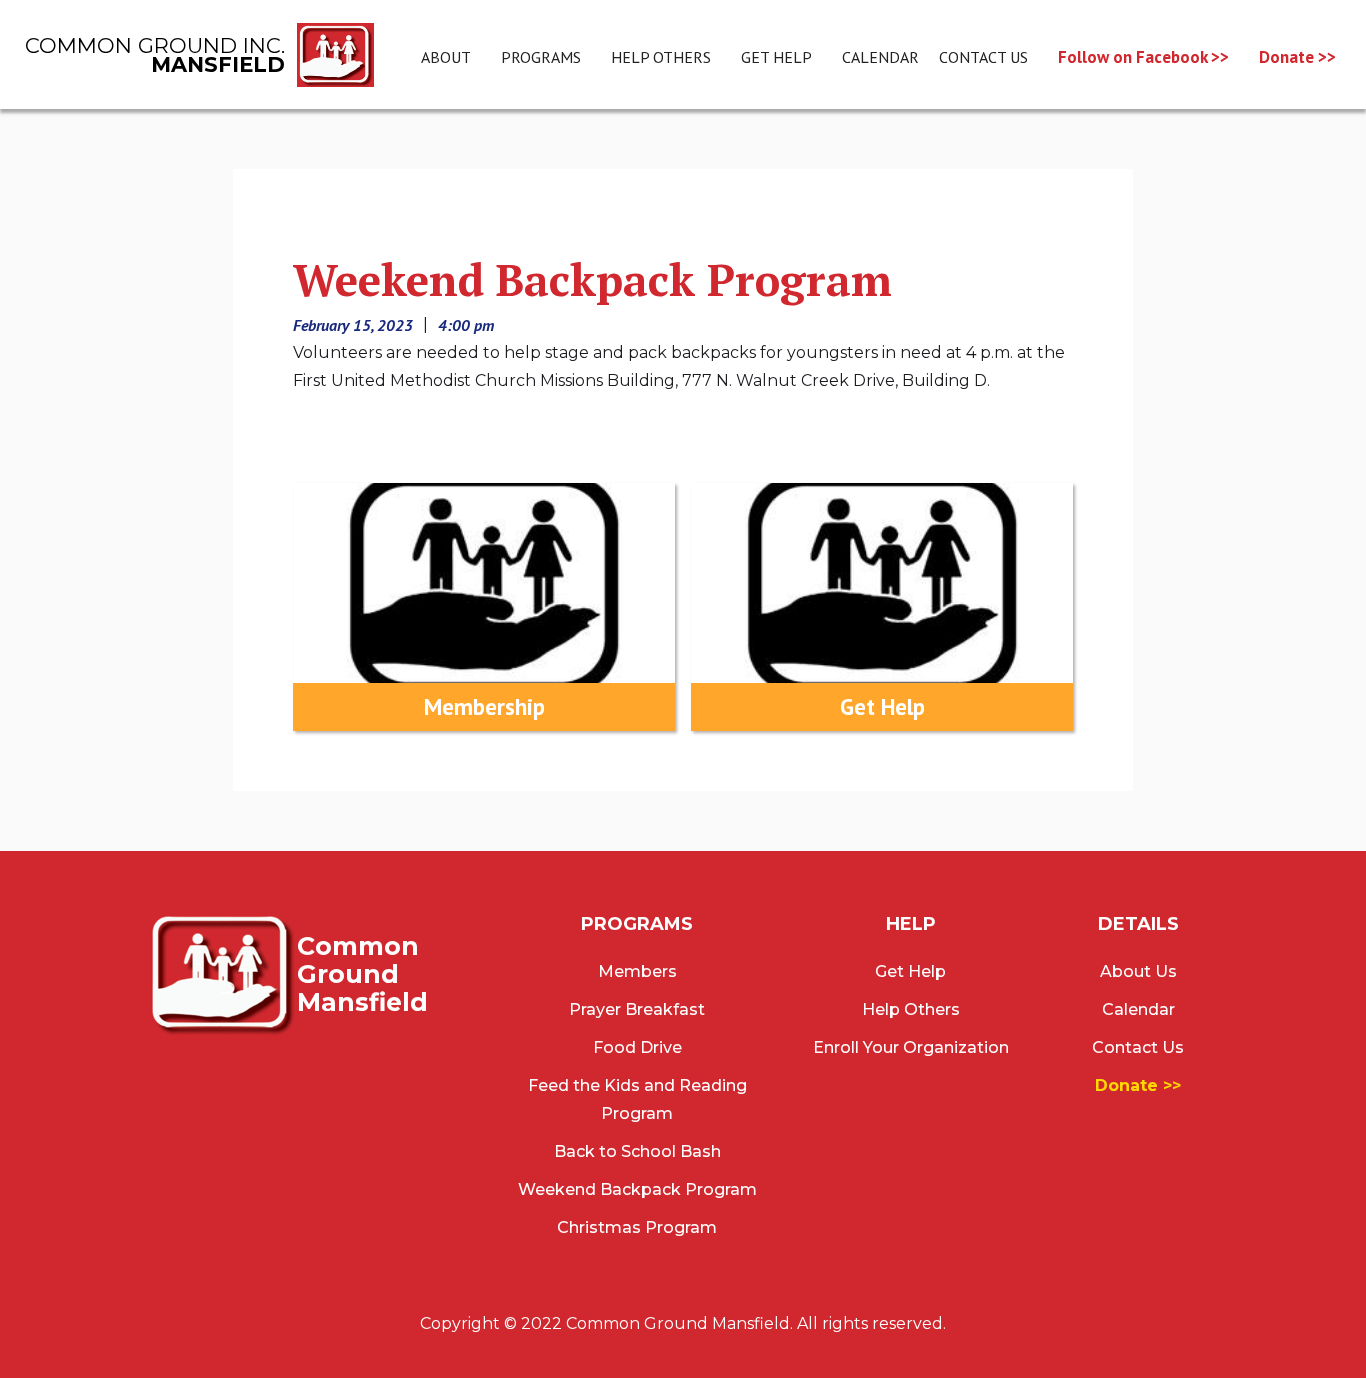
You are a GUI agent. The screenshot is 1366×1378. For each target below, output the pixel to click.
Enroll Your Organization (911, 1047)
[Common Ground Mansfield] (222, 973)
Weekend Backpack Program (637, 1189)
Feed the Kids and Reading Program (637, 1099)
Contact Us (1138, 1047)
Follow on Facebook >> (1143, 57)
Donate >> (1297, 57)
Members (637, 971)
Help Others (911, 1009)
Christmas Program (637, 1227)
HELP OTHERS (661, 57)
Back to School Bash (637, 1151)
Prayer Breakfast (637, 1009)
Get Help (910, 971)
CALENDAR (880, 57)
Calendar (1138, 1009)
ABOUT (446, 57)
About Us (1138, 971)
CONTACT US (983, 57)
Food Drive (637, 1047)
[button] (541, 57)
